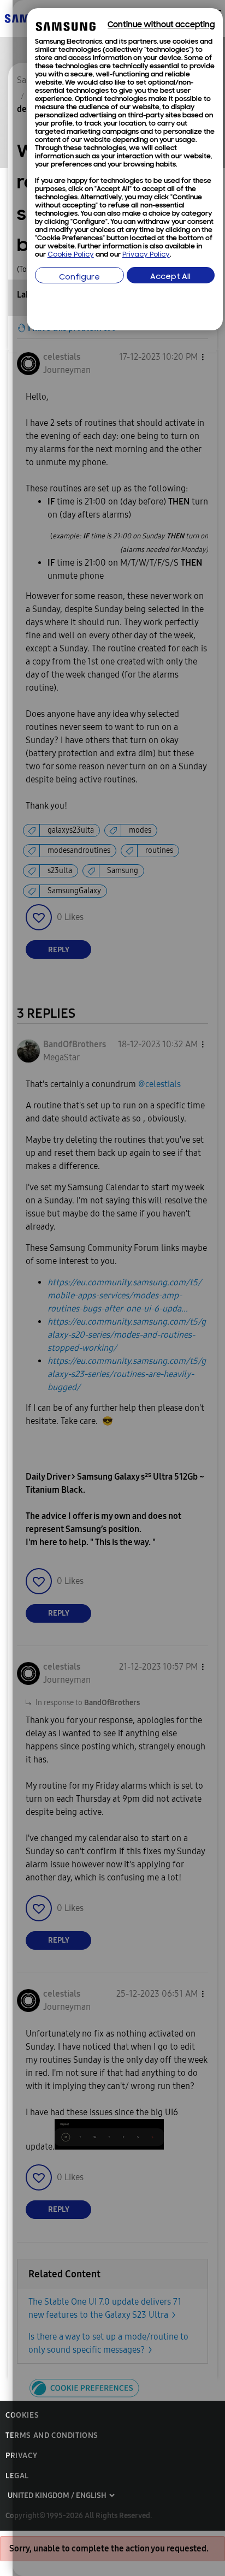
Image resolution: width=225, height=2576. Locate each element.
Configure (79, 278)
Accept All (170, 277)
